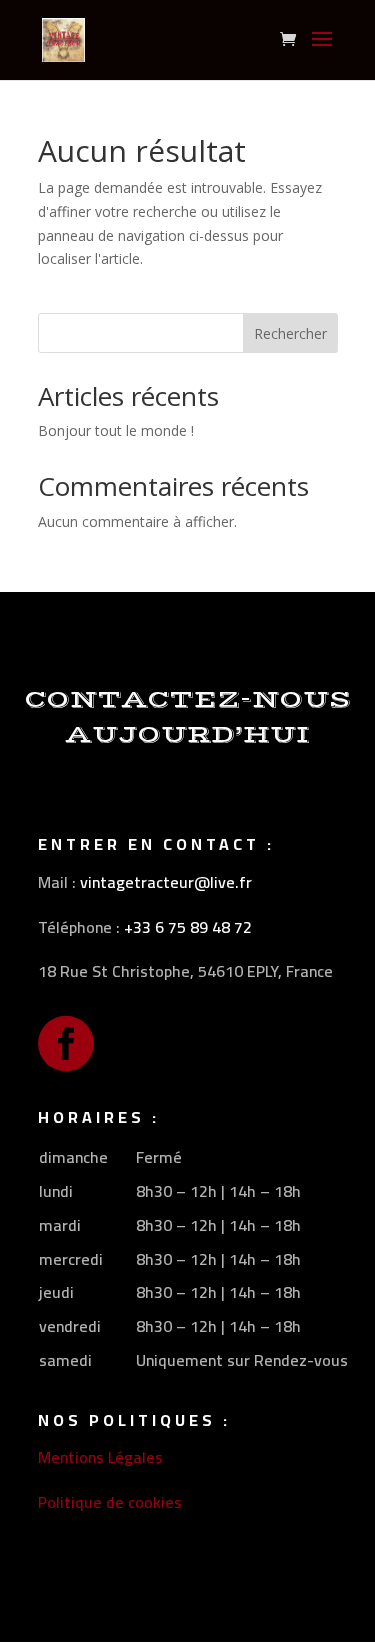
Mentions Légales (100, 1457)
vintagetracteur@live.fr (166, 882)
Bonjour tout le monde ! (116, 430)
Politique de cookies (110, 1502)
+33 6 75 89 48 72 (188, 927)
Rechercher (290, 333)
